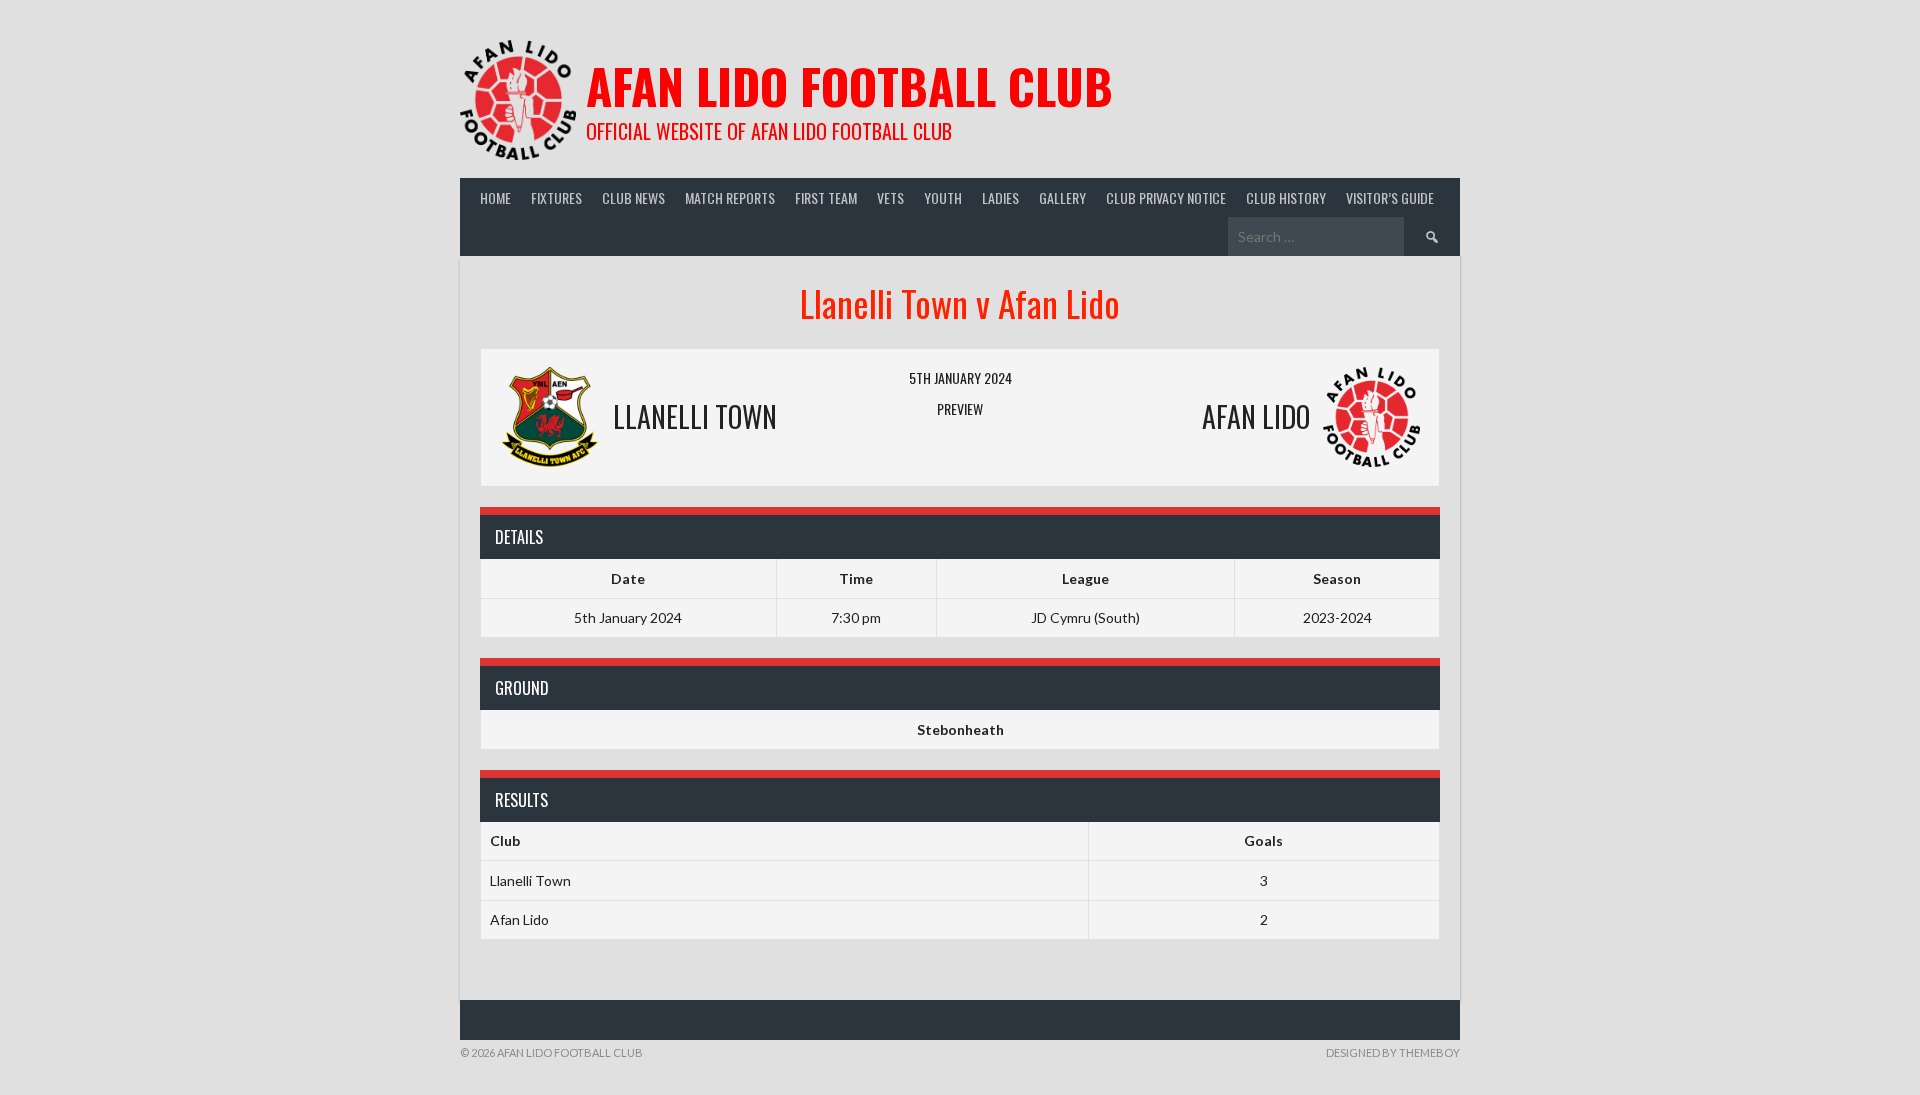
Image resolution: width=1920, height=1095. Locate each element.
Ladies (1000, 197)
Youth (943, 197)
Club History (1286, 197)
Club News (633, 197)
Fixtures (556, 197)
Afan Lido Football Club (849, 85)
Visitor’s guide (1390, 197)
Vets (890, 197)
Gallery (1062, 197)
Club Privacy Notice (1166, 197)
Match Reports (730, 197)
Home (495, 197)
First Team (826, 197)
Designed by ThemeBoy (1393, 1052)
